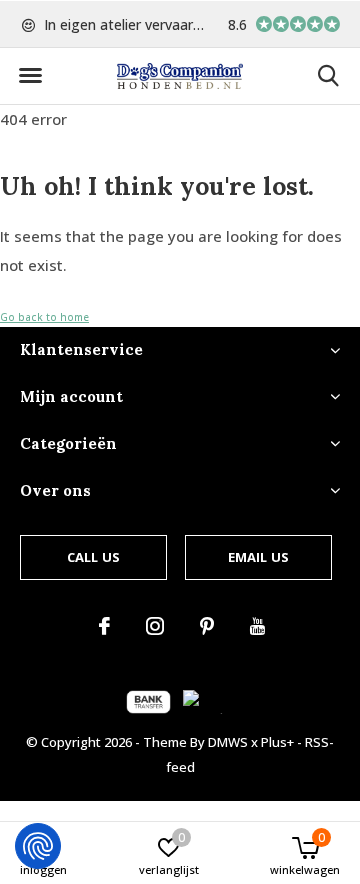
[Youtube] (257, 626)
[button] (30, 76)
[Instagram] (155, 626)
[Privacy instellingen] (38, 846)
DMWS (228, 742)
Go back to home (44, 317)
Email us (258, 557)
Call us (93, 557)
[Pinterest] (207, 626)
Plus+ (277, 742)
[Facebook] (104, 626)
